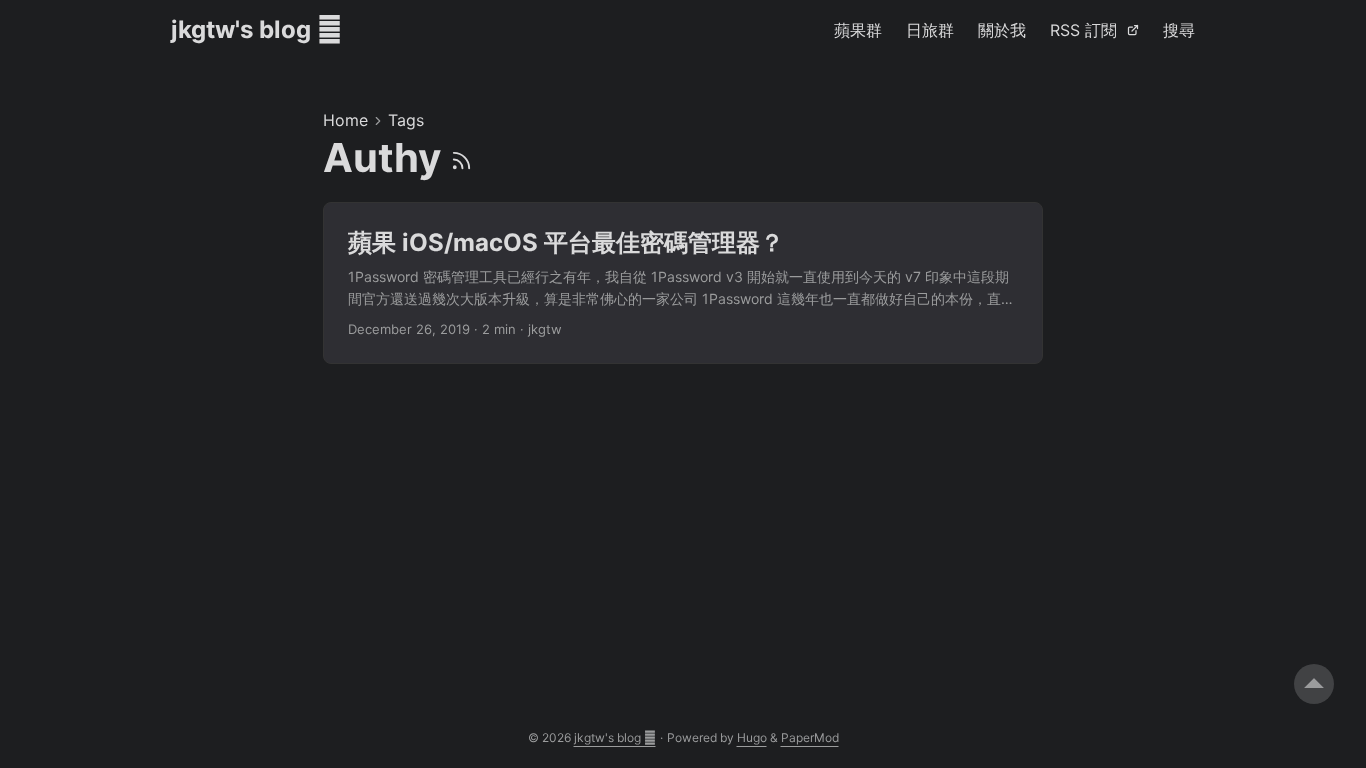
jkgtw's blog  (256, 29)
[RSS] (461, 157)
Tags (406, 120)
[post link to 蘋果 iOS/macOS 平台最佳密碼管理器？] (683, 283)
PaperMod (810, 737)
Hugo (752, 737)
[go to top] (1314, 684)
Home (345, 120)
